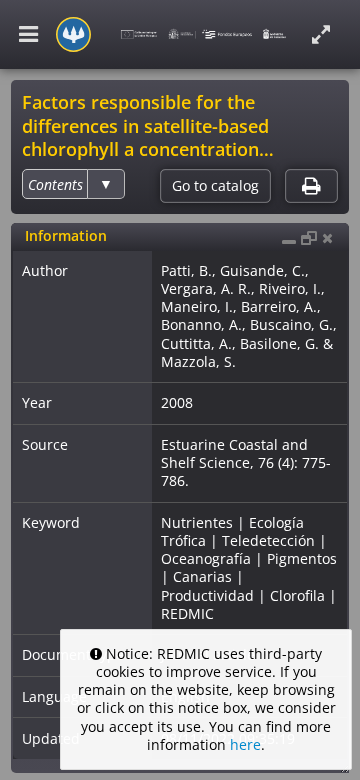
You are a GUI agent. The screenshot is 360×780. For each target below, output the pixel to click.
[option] (55, 184)
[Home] (73, 34)
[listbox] (73, 184)
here (245, 744)
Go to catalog (215, 186)
